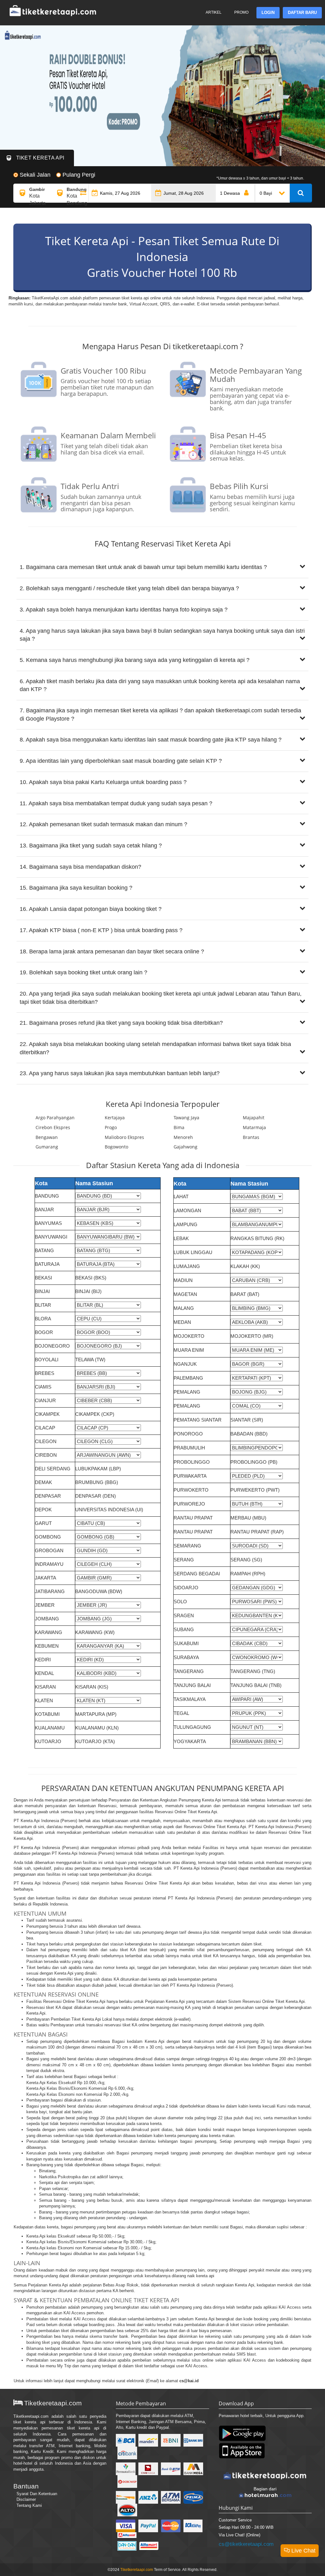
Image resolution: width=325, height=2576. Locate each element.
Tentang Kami (29, 2505)
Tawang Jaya (186, 1118)
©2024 (114, 2570)
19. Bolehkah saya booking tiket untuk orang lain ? (83, 972)
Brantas (251, 1137)
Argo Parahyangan (55, 1118)
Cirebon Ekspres (53, 1127)
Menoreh (183, 1137)
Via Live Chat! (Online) (239, 2535)
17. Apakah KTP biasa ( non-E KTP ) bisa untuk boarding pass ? (101, 930)
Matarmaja (254, 1127)
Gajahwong (186, 1147)
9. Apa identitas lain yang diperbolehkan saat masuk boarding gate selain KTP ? (121, 761)
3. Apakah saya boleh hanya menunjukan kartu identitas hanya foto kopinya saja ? (124, 610)
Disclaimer (26, 2499)
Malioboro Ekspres (124, 1137)
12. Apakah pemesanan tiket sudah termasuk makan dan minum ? (103, 824)
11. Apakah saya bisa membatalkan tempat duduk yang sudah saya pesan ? (116, 803)
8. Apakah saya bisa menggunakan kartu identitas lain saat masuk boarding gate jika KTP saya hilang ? (151, 740)
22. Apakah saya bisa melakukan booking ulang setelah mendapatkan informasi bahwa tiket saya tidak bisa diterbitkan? (155, 1048)
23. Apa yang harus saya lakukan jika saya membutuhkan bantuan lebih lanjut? (120, 1073)
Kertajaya (115, 1118)
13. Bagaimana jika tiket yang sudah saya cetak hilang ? (91, 846)
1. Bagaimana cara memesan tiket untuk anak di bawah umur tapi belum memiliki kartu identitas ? (143, 567)
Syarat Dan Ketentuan (37, 2494)
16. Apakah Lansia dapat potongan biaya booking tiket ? (91, 909)
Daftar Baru (302, 13)
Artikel (214, 12)
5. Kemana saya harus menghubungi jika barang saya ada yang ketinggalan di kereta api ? (135, 660)
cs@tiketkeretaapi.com (246, 2544)
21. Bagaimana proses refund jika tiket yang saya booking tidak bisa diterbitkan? (121, 1023)
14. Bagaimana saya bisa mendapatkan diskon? (80, 867)
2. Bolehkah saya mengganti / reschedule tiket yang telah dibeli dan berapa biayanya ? (129, 588)
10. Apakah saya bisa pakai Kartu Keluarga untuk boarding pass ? (103, 782)
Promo (241, 12)
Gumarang (47, 1147)
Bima (179, 1127)
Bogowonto (116, 1147)
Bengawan (47, 1137)
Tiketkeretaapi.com (31, 2416)
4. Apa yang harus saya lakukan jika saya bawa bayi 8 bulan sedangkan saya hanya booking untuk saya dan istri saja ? (162, 635)
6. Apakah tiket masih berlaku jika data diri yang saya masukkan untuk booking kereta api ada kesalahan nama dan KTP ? (160, 685)
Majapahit (254, 1118)
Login (268, 13)
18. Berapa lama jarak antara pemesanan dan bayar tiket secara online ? (112, 951)
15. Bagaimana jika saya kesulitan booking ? (76, 888)
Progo (111, 1127)
